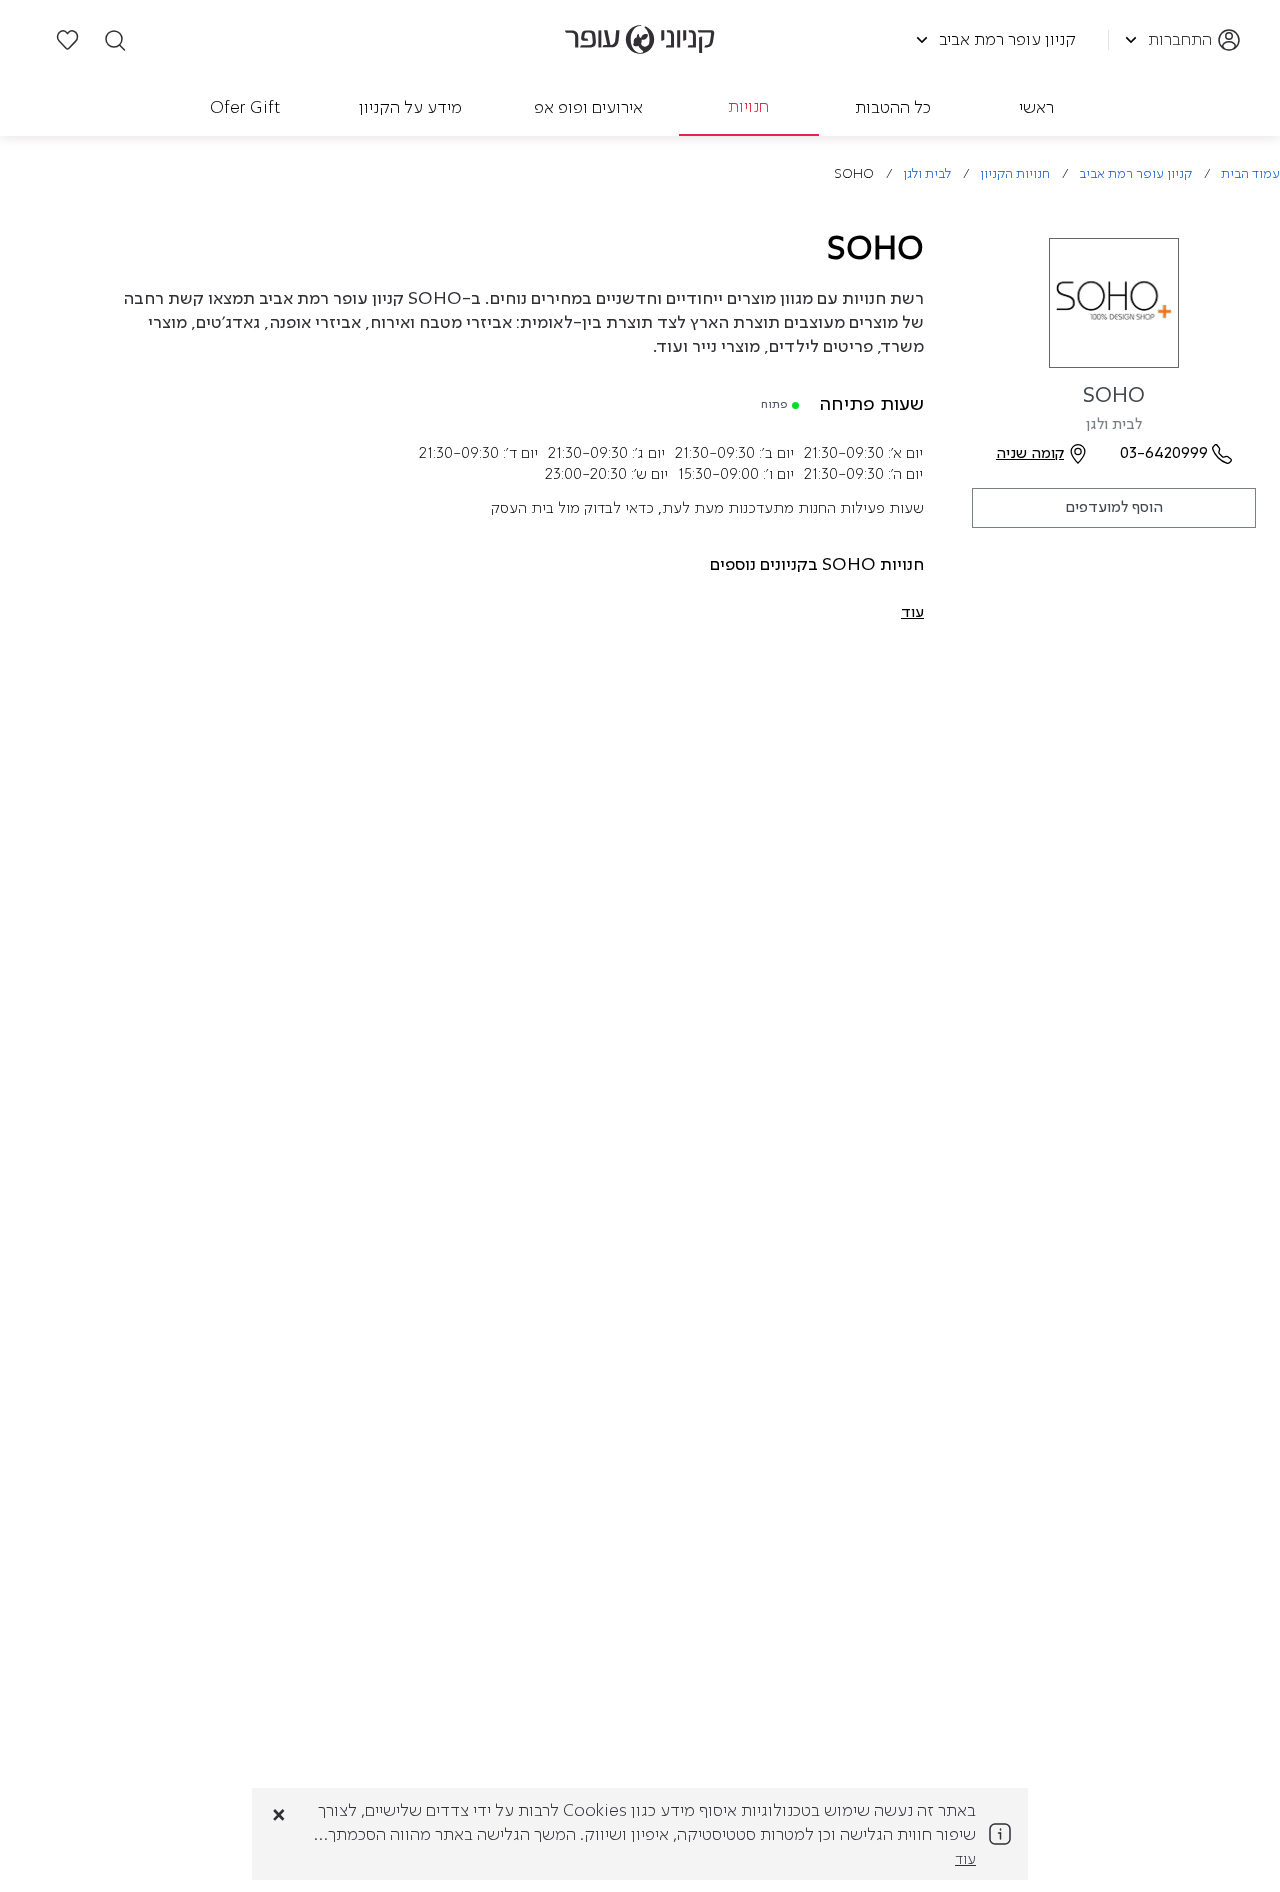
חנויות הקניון (1015, 174)
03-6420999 (1164, 454)
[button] (912, 613)
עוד (965, 1860)
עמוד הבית (1250, 174)
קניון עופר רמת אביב (1135, 174)
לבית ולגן (927, 174)
